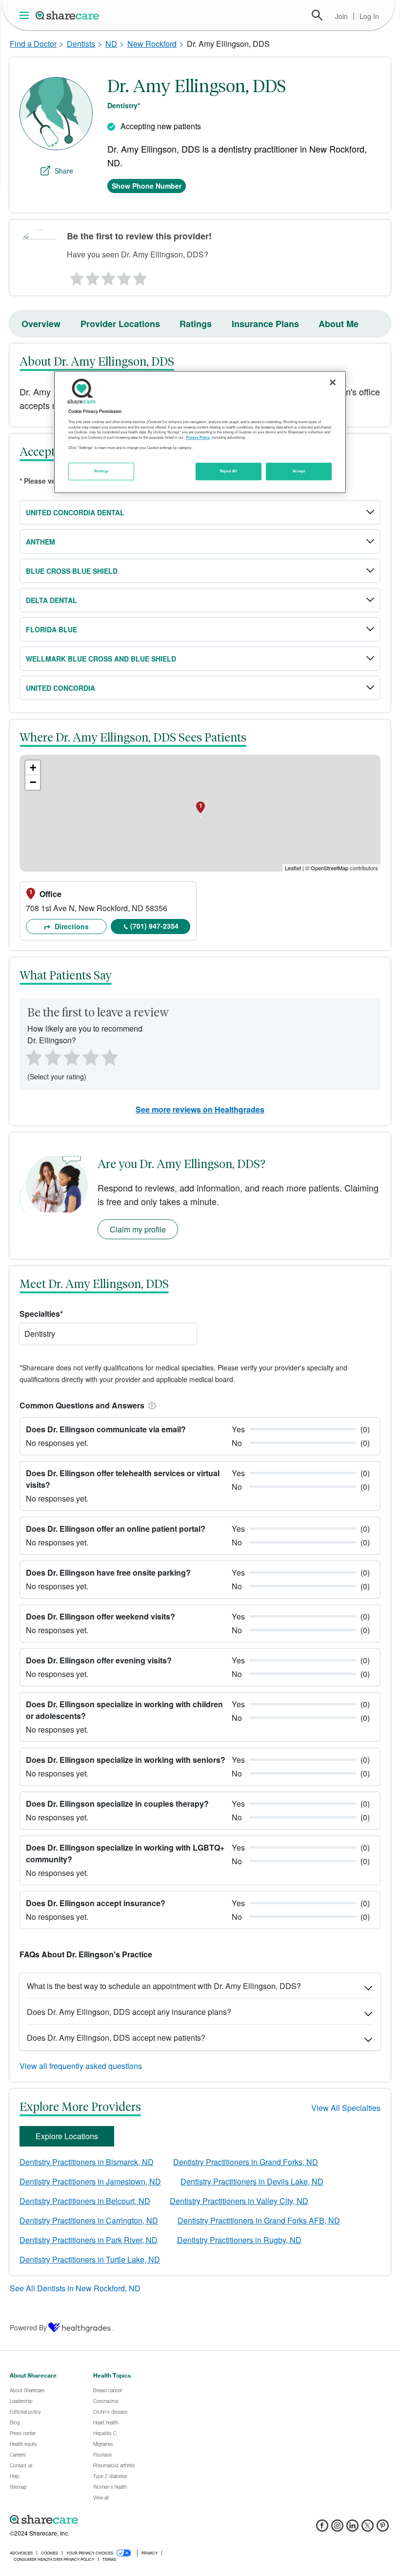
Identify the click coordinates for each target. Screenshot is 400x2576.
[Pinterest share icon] (383, 2528)
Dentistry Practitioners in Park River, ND (89, 2240)
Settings (101, 471)
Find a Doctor (33, 44)
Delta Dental (51, 600)
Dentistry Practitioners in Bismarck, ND (87, 2162)
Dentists (81, 44)
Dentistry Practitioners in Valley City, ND (239, 2201)
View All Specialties (346, 2108)
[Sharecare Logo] (68, 15)
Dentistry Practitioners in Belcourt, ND (85, 2201)
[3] (108, 276)
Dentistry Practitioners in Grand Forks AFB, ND (259, 2220)
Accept (299, 471)
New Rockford (152, 44)
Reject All (229, 471)
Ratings (196, 324)
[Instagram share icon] (337, 2528)
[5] (140, 276)
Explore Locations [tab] (67, 2136)
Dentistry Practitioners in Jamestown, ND (90, 2181)
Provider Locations (120, 324)
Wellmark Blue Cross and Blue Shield (101, 659)
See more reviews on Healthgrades (200, 1109)
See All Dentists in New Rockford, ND (75, 2288)
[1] (75, 276)
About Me (339, 324)
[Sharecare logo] (117, 2520)
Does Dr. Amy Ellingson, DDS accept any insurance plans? (129, 2012)
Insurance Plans (265, 324)
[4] (124, 276)
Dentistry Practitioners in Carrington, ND (89, 2220)
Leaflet (293, 868)
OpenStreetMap (330, 868)
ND (111, 44)
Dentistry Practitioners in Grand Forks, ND (246, 2162)
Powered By (28, 2327)
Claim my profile (138, 1229)
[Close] (333, 382)
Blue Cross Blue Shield (72, 571)
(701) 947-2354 (154, 926)
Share (64, 171)
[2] (92, 276)
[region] (200, 432)
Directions (71, 926)
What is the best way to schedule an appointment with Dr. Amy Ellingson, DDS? (164, 1986)
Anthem (40, 542)
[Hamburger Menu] (26, 15)
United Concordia (60, 688)
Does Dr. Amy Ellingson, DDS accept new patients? (116, 2038)
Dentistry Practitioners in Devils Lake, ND (252, 2181)
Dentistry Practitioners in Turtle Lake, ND (90, 2259)
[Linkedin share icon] (352, 2528)
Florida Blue (51, 629)
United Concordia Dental (75, 512)
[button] (150, 1405)
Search (317, 15)
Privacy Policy (198, 437)
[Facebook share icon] (322, 2528)
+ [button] (33, 768)
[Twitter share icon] (368, 2528)
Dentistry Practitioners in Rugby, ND (239, 2240)
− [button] (33, 782)
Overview (41, 324)
